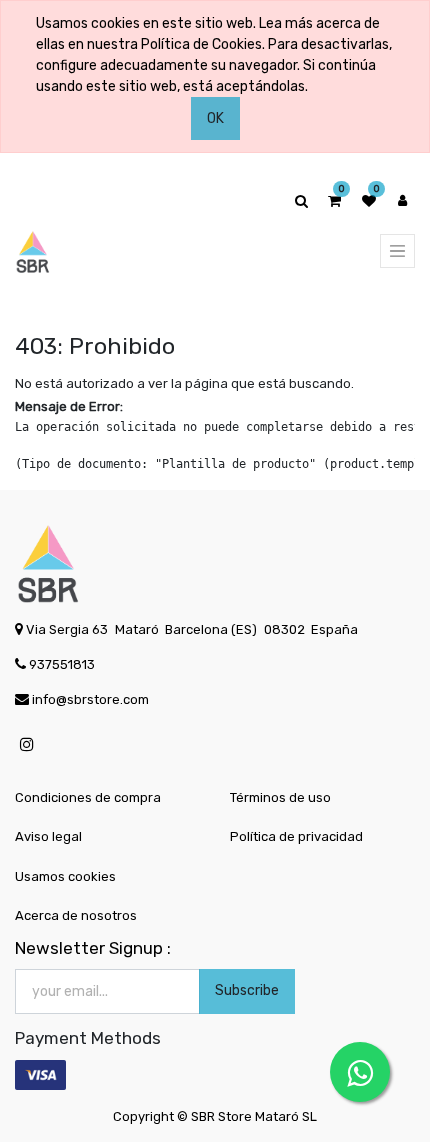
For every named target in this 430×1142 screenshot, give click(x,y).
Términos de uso (280, 797)
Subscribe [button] (247, 990)
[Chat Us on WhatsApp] (360, 1072)
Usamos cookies (65, 876)
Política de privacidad (296, 836)
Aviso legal (48, 836)
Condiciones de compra (88, 797)
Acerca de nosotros (76, 915)
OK (215, 118)
